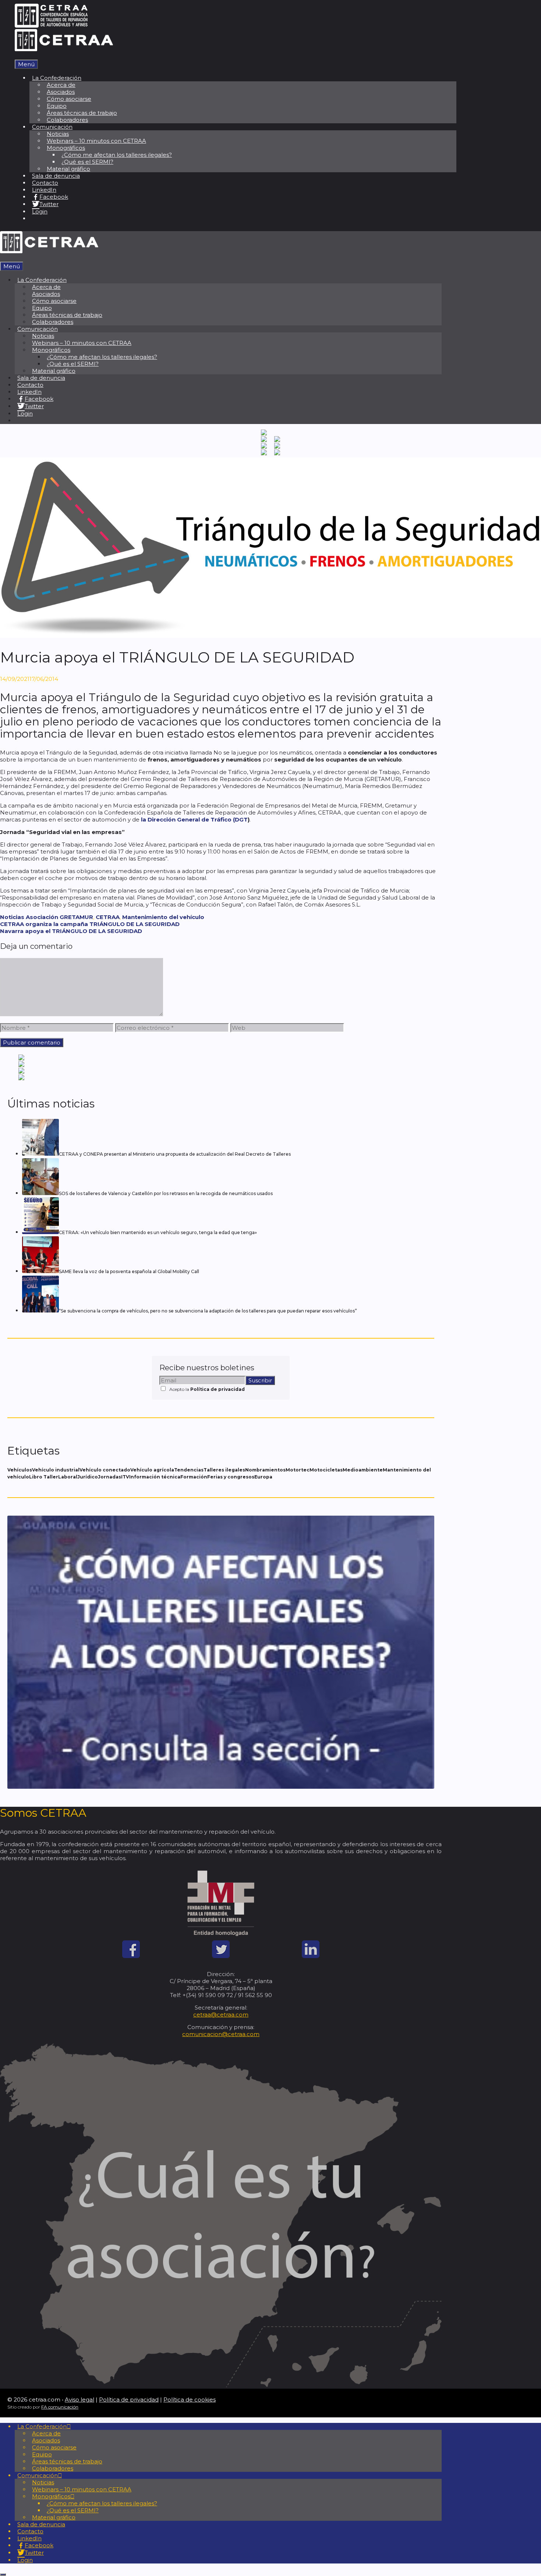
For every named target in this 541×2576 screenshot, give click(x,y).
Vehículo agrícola (152, 1470)
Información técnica (155, 1477)
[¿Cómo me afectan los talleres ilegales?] (221, 1787)
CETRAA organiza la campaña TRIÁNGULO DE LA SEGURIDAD (90, 924)
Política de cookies (190, 2400)
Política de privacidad (218, 1389)
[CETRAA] (64, 49)
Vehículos (20, 1470)
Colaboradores (67, 120)
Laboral (68, 1477)
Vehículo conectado (105, 1470)
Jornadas (109, 1477)
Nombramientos (265, 1470)
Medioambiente (363, 1470)
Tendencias (189, 1470)
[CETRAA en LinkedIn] (311, 1956)
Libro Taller (44, 1477)
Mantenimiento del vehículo (163, 917)
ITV (125, 1477)
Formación (194, 1477)
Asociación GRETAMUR (59, 917)
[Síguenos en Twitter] (221, 1956)
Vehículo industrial (56, 1470)
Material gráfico (68, 169)
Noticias (12, 917)
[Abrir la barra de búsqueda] (17, 56)
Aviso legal (79, 2400)
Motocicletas (326, 1470)
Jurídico (88, 1477)
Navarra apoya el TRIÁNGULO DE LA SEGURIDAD (71, 931)
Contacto (45, 183)
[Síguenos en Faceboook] (131, 1956)
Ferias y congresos (231, 1477)
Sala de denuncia (56, 176)
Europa (263, 1477)
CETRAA (108, 917)
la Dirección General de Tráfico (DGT (194, 819)
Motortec (298, 1470)
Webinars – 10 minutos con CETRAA (96, 141)
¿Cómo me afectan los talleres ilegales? (117, 155)
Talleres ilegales (224, 1470)
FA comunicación (60, 2407)
